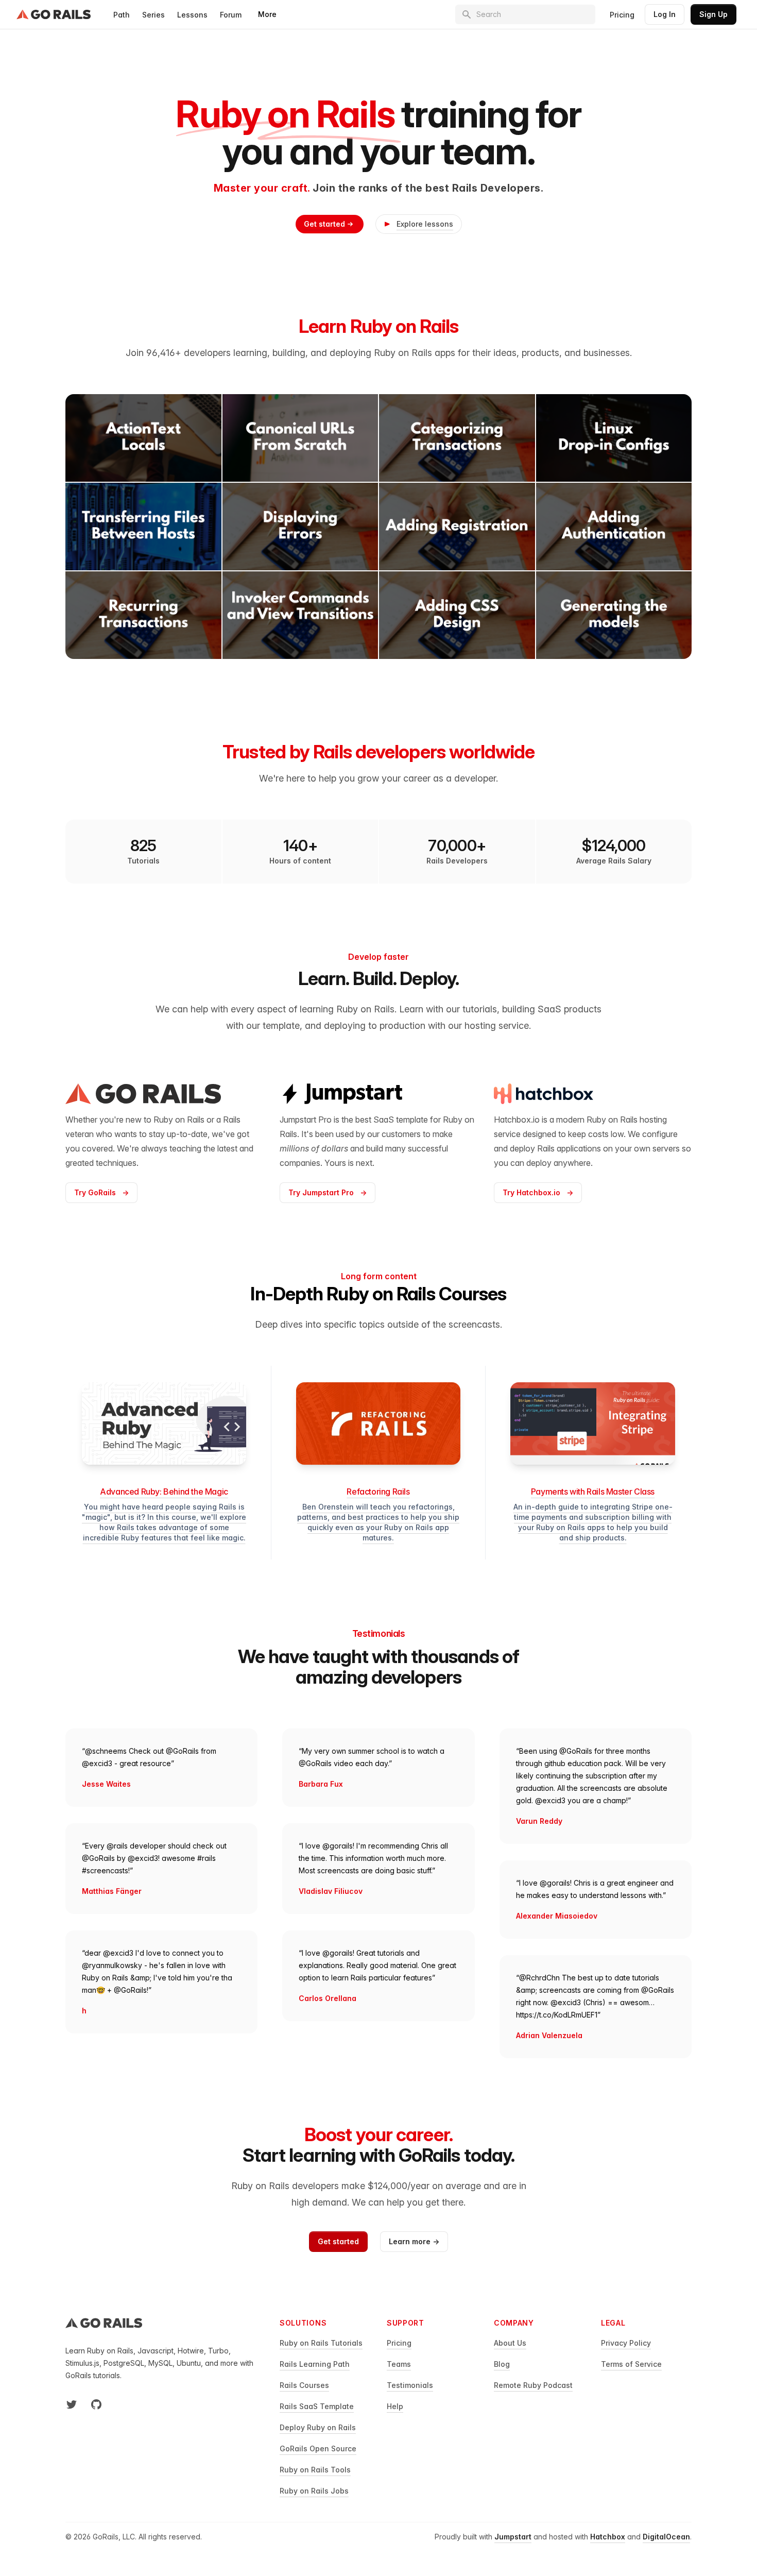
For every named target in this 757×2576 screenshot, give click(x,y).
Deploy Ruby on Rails (318, 2427)
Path (122, 15)
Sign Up (713, 14)
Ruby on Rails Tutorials (321, 2343)
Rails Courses (304, 2385)
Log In (665, 14)
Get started (324, 224)
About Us (510, 2343)
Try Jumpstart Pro (328, 1192)
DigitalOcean (666, 2537)
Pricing (622, 15)
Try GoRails (101, 1192)
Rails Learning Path (315, 2364)
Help (395, 2406)
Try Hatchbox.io (538, 1192)
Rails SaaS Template (317, 2406)
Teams (399, 2364)
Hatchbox (608, 2537)
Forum (231, 15)
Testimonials (410, 2385)
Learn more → (414, 2241)
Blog (502, 2364)
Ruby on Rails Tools (315, 2470)
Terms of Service (631, 2364)
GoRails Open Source (318, 2448)
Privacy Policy (626, 2343)
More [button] (267, 14)
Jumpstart (513, 2537)
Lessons (192, 15)
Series (153, 15)
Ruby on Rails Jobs (314, 2491)
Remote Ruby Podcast (533, 2385)
